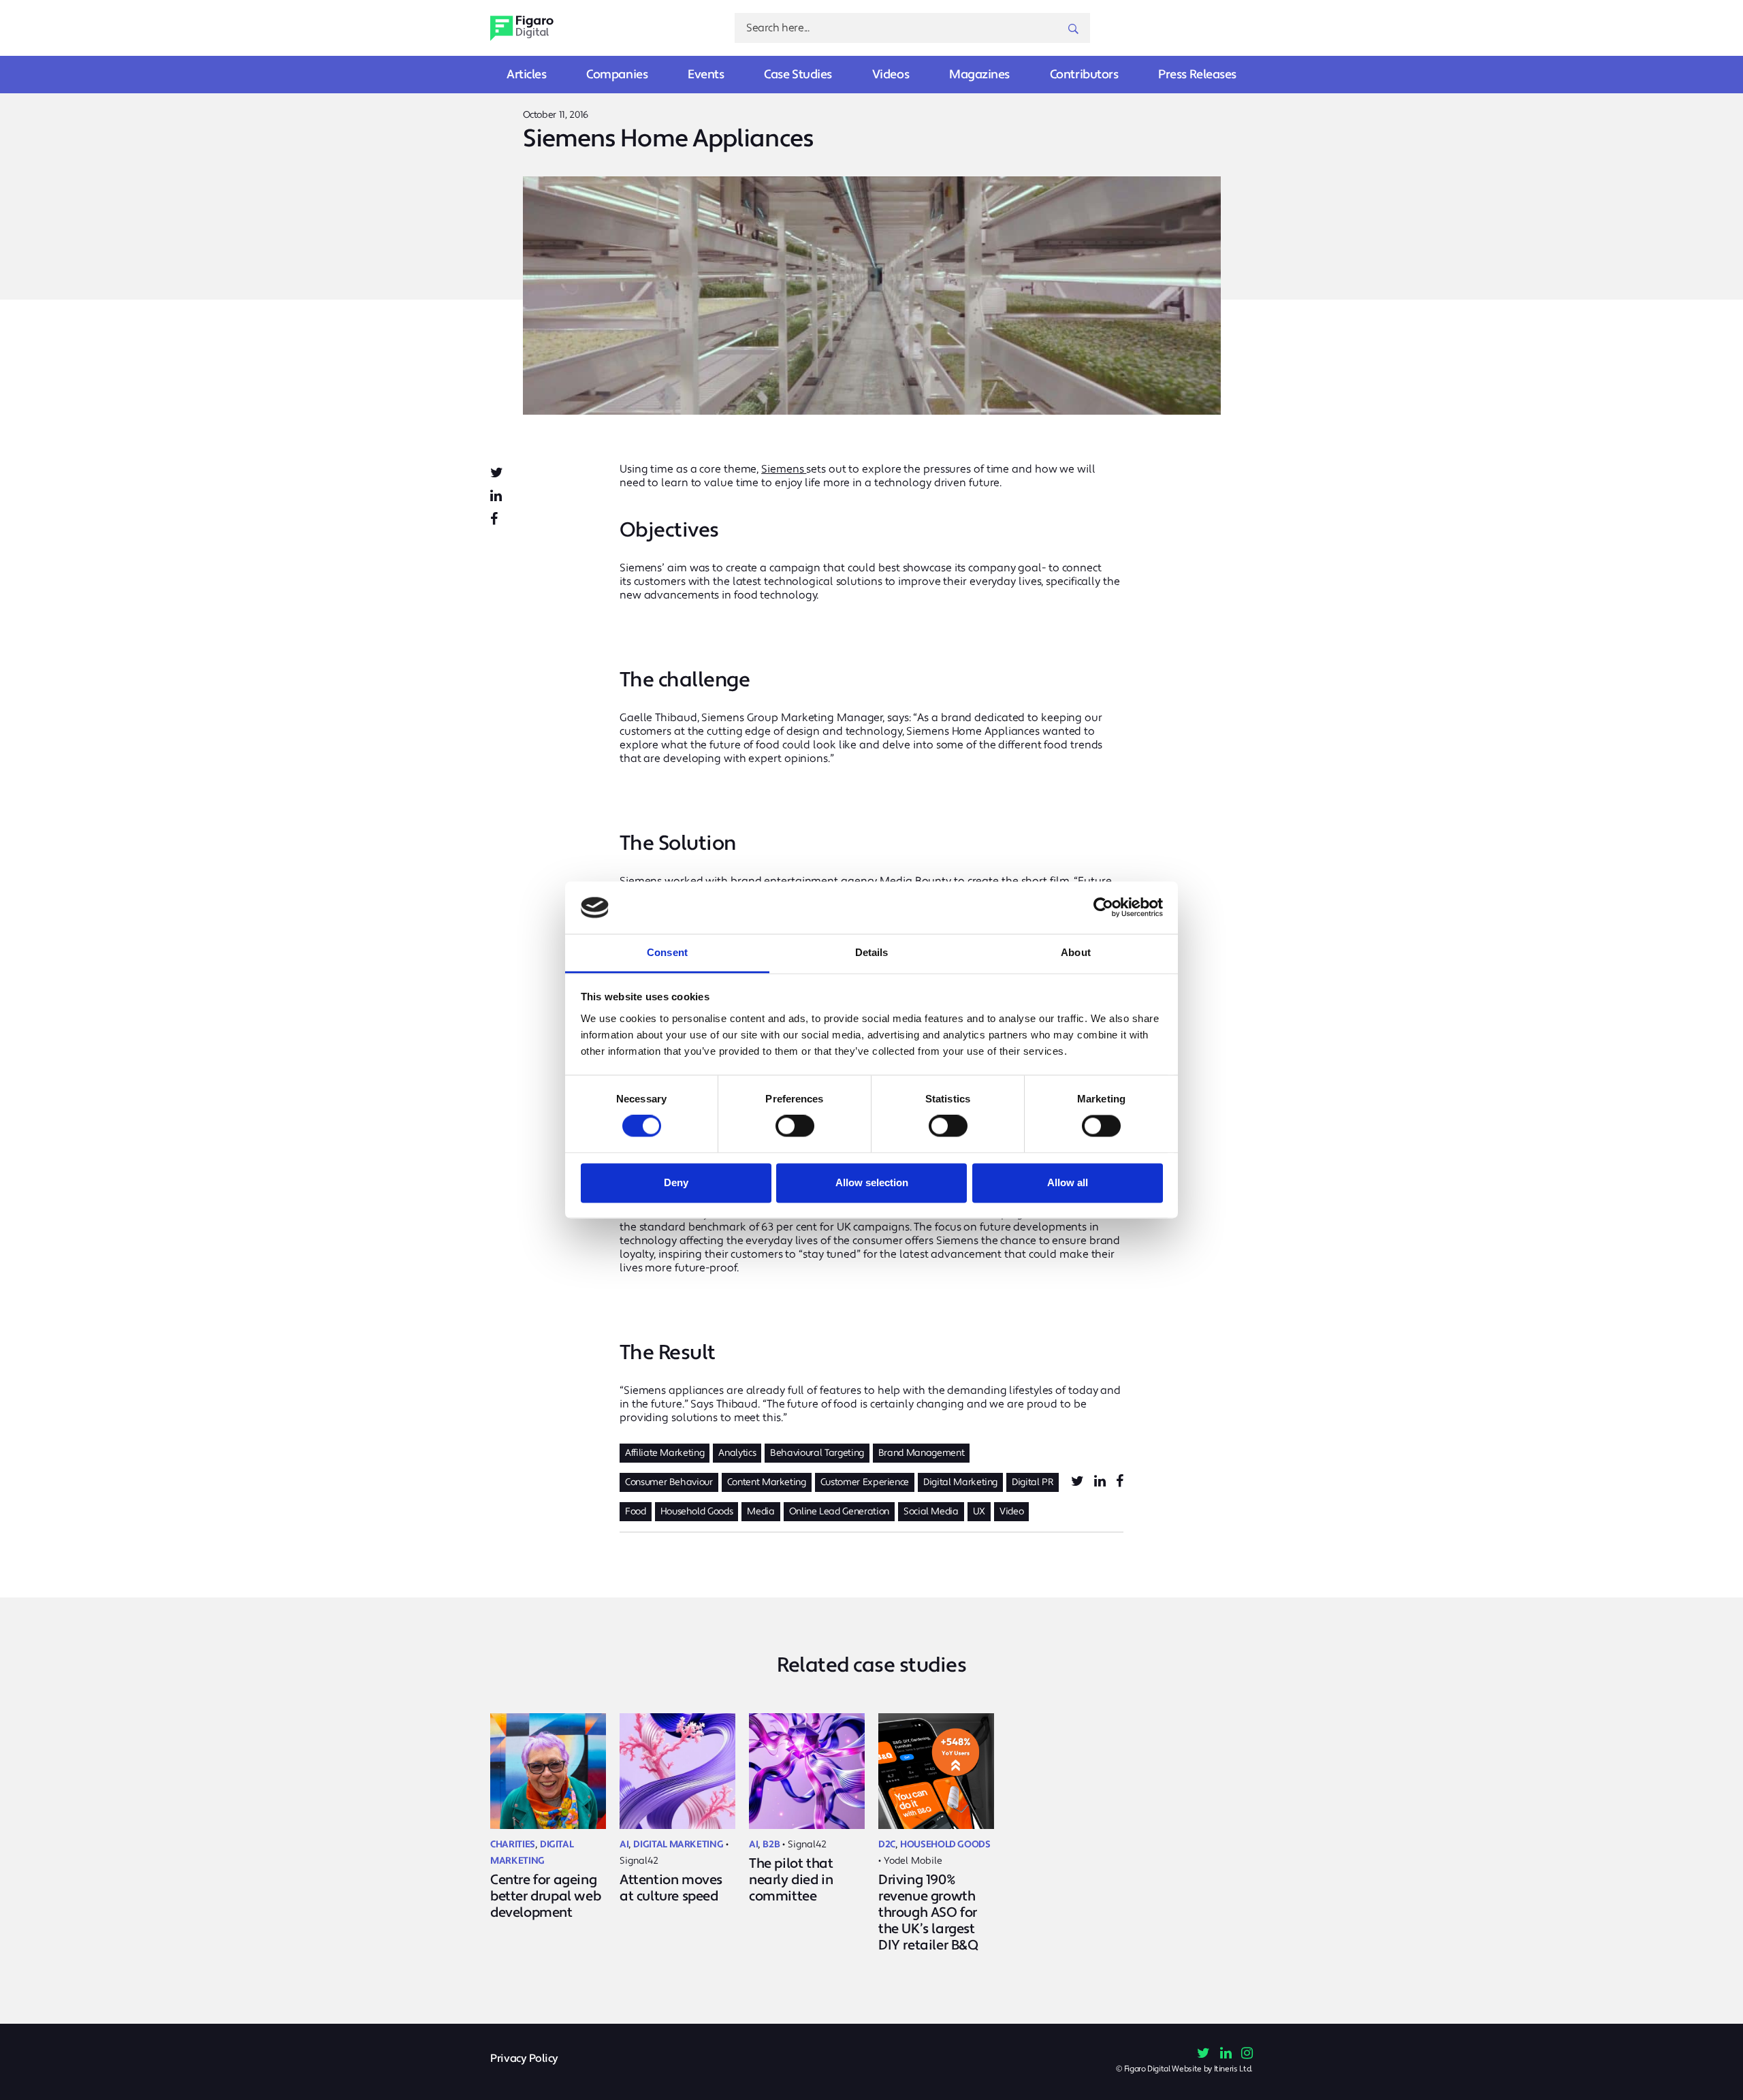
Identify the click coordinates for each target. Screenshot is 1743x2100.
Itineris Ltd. (1233, 2069)
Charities (513, 1845)
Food (636, 1512)
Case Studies (798, 75)
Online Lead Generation (839, 1512)
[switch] (795, 1126)
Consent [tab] (667, 952)
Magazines (979, 75)
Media (761, 1512)
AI (624, 1845)
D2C (887, 1845)
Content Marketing (767, 1482)
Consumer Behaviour (669, 1482)
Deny (676, 1182)
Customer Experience (865, 1482)
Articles (526, 75)
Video (1011, 1512)
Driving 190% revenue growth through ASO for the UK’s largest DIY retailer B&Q (928, 1913)
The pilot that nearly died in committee (791, 1880)
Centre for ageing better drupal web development (545, 1896)
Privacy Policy (524, 2059)
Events (706, 75)
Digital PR (1033, 1482)
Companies (617, 75)
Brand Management (921, 1453)
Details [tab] (872, 952)
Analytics (737, 1453)
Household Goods (697, 1512)
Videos (891, 75)
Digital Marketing (960, 1482)
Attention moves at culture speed (671, 1888)
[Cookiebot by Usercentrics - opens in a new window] (1103, 908)
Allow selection (872, 1182)
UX (979, 1512)
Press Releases (1197, 75)
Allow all (1068, 1182)
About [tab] (1076, 952)
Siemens (784, 469)
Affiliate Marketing (665, 1453)
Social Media (931, 1512)
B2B (771, 1845)
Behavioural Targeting (817, 1453)
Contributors (1084, 75)
